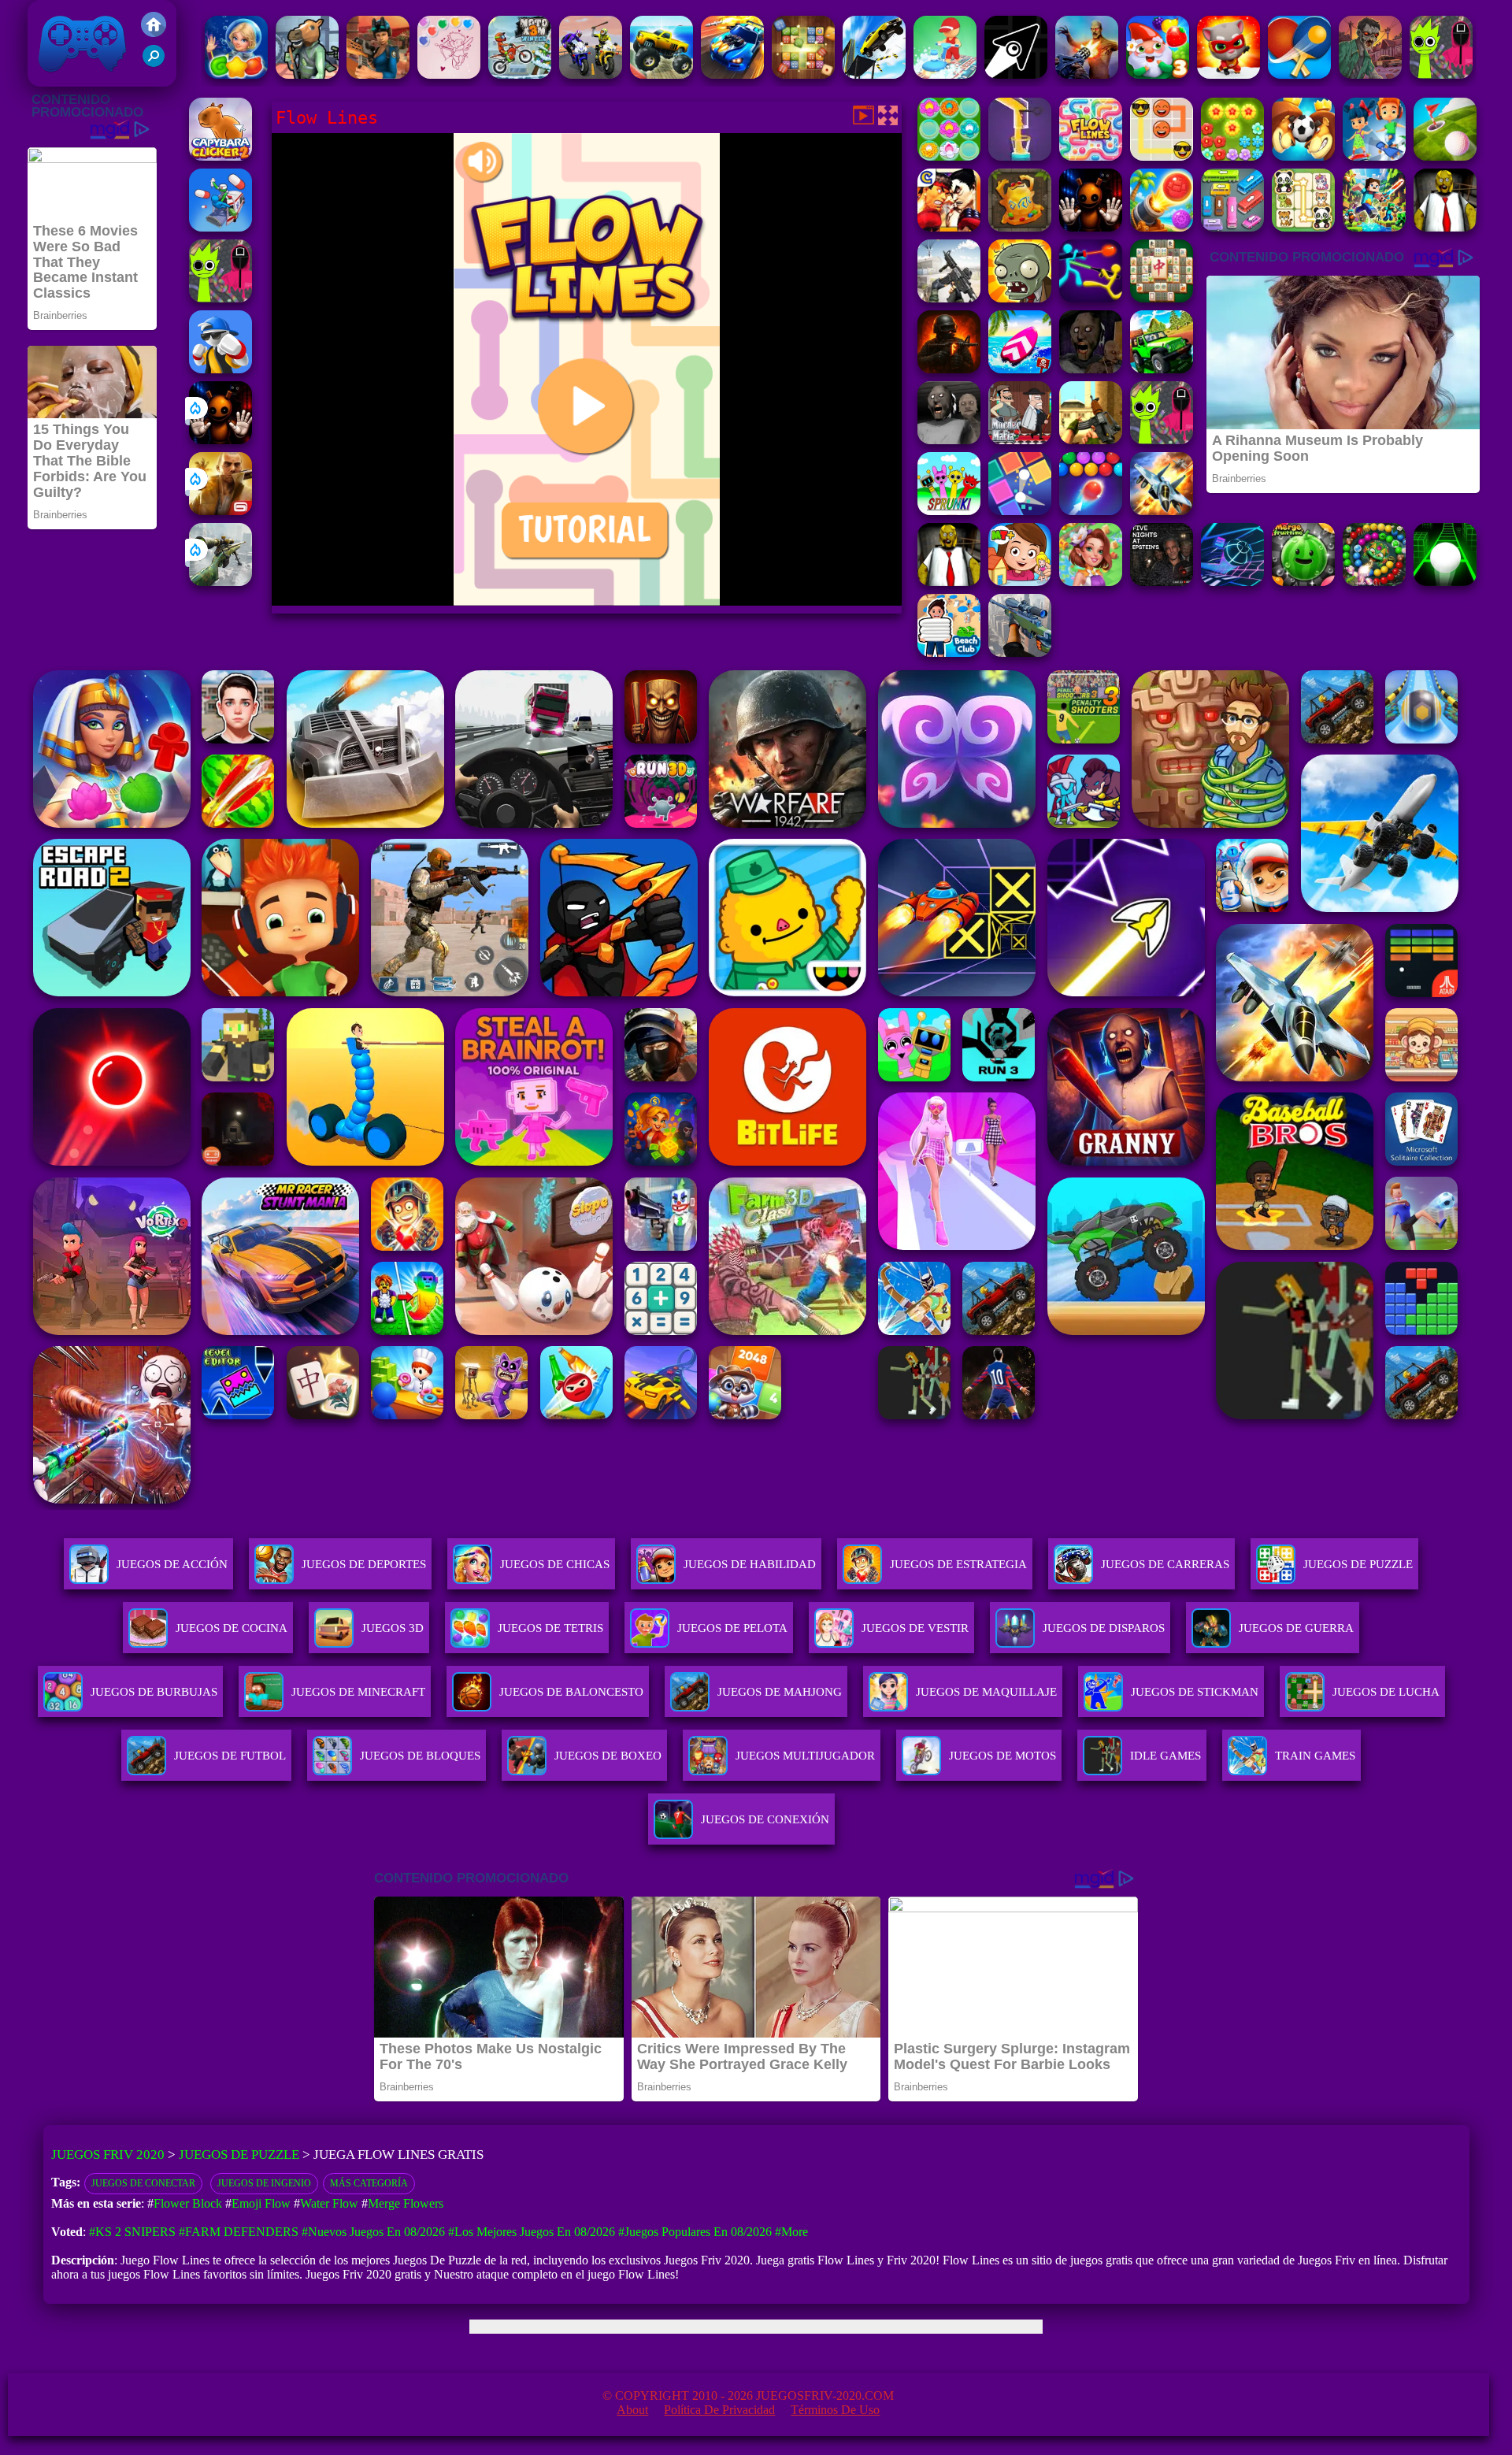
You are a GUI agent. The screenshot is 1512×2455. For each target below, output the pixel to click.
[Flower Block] (1232, 156)
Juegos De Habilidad (750, 1564)
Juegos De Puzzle (1358, 1564)
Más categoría (369, 2183)
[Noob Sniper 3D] (1020, 653)
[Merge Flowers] (949, 156)
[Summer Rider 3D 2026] (1020, 369)
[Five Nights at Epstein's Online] (1162, 582)
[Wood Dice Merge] (803, 74)
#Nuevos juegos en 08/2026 (373, 2232)
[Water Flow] (1020, 156)
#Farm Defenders (239, 2232)
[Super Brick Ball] (1020, 511)
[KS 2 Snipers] (220, 582)
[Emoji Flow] (1162, 156)
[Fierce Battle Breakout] (220, 369)
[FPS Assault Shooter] (1091, 440)
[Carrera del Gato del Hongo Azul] (1228, 74)
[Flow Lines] (1091, 156)
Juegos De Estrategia (958, 1564)
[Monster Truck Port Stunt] (661, 74)
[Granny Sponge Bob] (1445, 227)
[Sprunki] (949, 511)
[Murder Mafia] (1020, 440)
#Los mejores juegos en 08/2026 (532, 2232)
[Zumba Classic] (1374, 582)
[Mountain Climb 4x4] (1162, 369)
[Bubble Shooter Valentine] (449, 74)
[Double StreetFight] (949, 227)
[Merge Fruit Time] (1303, 582)
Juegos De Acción (172, 1564)
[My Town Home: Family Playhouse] (1020, 582)
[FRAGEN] (949, 369)
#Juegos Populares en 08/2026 (695, 2232)
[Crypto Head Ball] (1303, 156)
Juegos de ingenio (264, 2183)
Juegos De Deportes (364, 1564)
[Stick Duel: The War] (1091, 298)
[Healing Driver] (220, 227)
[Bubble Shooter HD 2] (1091, 511)
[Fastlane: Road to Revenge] (732, 74)
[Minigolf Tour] (1445, 156)
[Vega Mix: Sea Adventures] (236, 74)
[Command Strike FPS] (949, 298)
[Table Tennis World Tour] (1299, 74)
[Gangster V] (220, 511)
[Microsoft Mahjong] (1162, 298)
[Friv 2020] (154, 33)
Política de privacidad (719, 2410)
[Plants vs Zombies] (1020, 298)
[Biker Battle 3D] (591, 74)
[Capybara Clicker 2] (220, 156)
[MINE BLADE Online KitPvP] (1374, 227)
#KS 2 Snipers (132, 2232)
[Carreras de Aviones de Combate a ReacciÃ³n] (1162, 511)
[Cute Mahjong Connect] (1303, 227)
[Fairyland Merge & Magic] (1091, 582)
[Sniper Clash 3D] (378, 74)
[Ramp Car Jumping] (874, 74)
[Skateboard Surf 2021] (1374, 156)
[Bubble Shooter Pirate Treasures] (1162, 227)
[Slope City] (1445, 582)
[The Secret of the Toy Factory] (220, 440)
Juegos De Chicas (555, 1564)
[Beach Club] (949, 653)
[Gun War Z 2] (1087, 74)
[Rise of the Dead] (1370, 74)
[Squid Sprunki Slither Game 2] (1441, 74)
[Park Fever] (1232, 227)
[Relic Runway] (1020, 227)
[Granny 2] (1091, 369)
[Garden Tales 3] (1158, 74)
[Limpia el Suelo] (945, 74)
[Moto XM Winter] (520, 74)
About (632, 2410)
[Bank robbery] (307, 74)
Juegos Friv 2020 (78, 78)
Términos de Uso (835, 2410)
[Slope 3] (1232, 582)
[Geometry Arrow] (1016, 74)
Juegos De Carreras (1165, 1564)
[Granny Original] (949, 440)
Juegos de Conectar (143, 2183)
